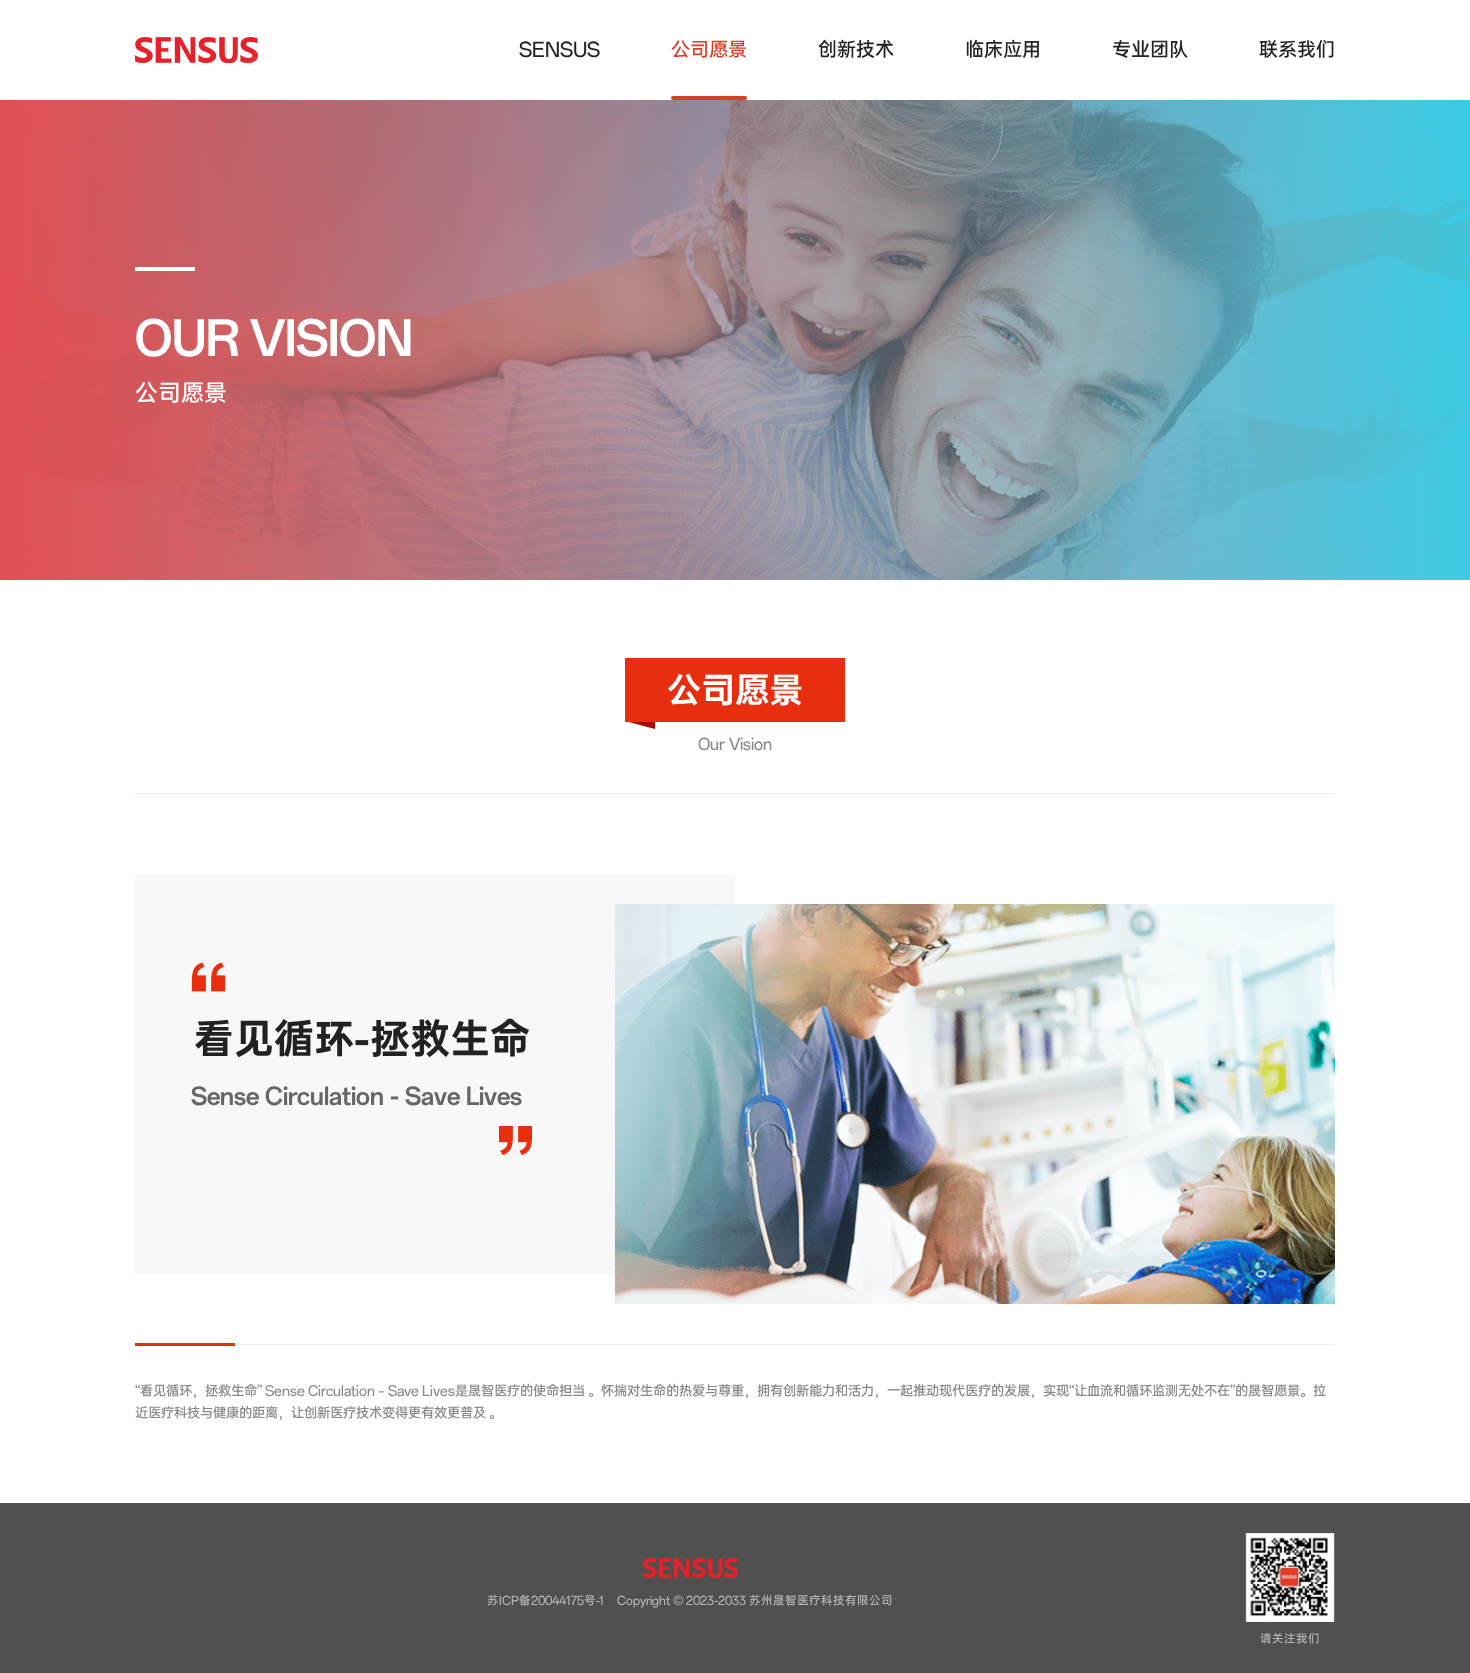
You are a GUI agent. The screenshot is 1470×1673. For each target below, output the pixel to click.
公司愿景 (709, 49)
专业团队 (1150, 49)
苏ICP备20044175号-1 (545, 1600)
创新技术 (856, 49)
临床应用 (1003, 49)
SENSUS (559, 49)
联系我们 (1297, 49)
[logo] (196, 50)
